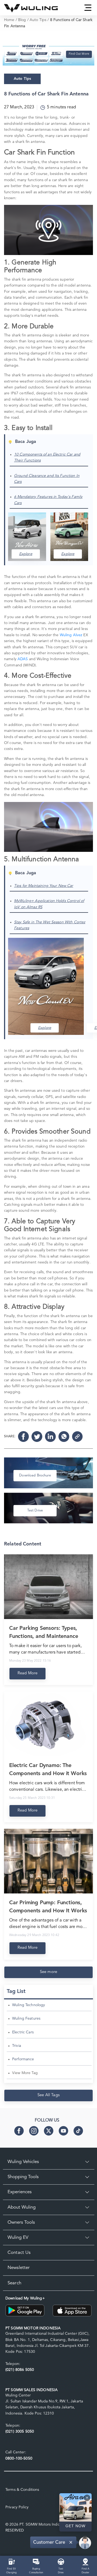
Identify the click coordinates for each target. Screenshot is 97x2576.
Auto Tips (38, 20)
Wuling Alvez (71, 635)
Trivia (17, 2046)
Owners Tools (21, 2222)
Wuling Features (26, 2019)
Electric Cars (23, 2032)
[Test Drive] (61, 2561)
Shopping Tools (23, 2177)
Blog (22, 20)
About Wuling (22, 2207)
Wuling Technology (29, 2005)
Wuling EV (18, 2238)
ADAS (23, 659)
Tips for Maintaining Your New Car (44, 886)
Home (9, 20)
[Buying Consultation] (36, 2561)
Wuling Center (18, 2395)
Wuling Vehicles (23, 2162)
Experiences (20, 2192)
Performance (23, 2059)
